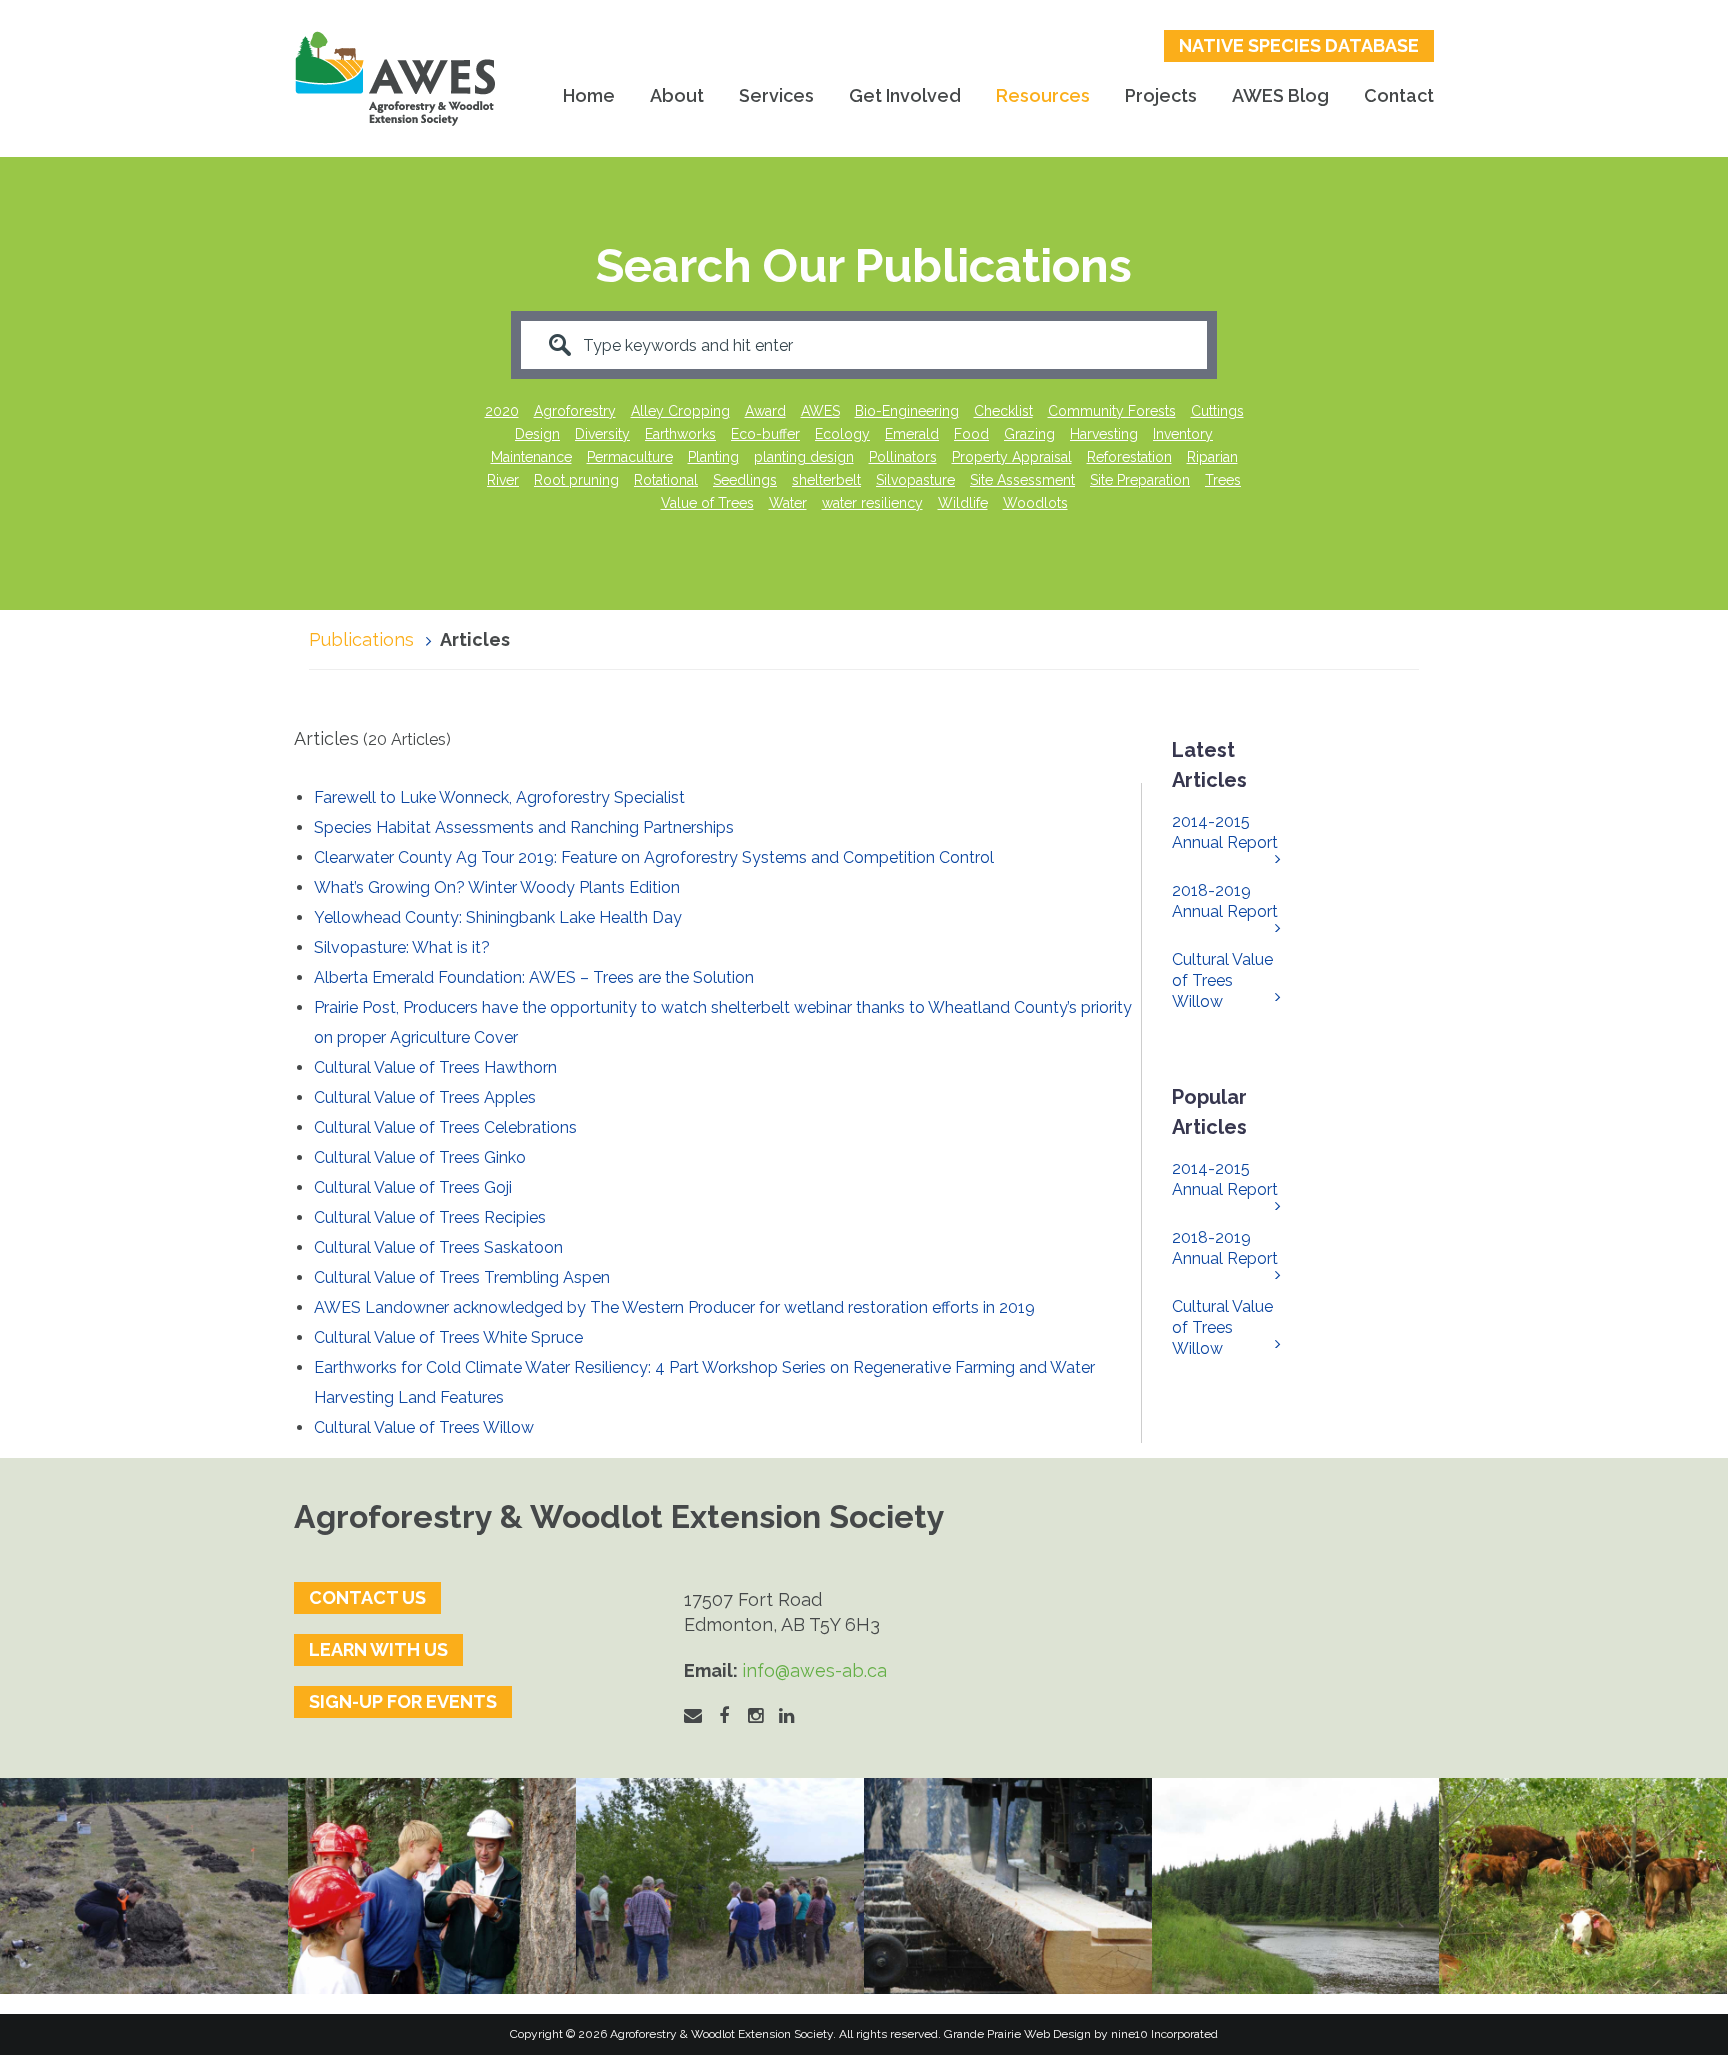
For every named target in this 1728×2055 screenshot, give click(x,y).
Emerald (912, 434)
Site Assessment (1022, 480)
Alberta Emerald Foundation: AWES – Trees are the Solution (534, 977)
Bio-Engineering (907, 411)
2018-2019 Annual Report (1225, 901)
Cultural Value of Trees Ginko (420, 1157)
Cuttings (1217, 411)
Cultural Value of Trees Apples (425, 1097)
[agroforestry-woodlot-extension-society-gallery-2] (1008, 1886)
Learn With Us (378, 1649)
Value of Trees (707, 503)
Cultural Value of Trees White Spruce (448, 1337)
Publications (361, 639)
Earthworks (680, 434)
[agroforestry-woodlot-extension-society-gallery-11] (144, 1886)
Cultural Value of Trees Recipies (430, 1217)
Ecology (842, 434)
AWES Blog (1280, 95)
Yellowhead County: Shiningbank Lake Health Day (498, 917)
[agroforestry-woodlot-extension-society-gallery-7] (720, 1886)
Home (589, 95)
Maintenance (531, 457)
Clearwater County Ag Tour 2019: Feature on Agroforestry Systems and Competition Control (654, 857)
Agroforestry (575, 411)
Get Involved (905, 95)
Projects (1161, 95)
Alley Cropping (680, 411)
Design (537, 434)
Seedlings (745, 480)
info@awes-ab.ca (814, 1670)
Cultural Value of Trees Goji (413, 1187)
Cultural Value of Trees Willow (424, 1427)
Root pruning (576, 480)
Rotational (666, 480)
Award (765, 411)
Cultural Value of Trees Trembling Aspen (462, 1277)
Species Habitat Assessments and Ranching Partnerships (524, 827)
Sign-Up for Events (403, 1701)
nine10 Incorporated (1164, 2034)
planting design (804, 457)
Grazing (1029, 434)
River (503, 480)
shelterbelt (826, 480)
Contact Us (367, 1597)
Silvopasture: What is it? (402, 947)
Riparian (1212, 457)
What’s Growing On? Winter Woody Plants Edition (497, 887)
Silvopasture (915, 480)
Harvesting (1104, 434)
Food (971, 434)
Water (788, 503)
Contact (1399, 95)
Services (776, 95)
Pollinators (903, 457)
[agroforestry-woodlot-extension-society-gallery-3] (1296, 1886)
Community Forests (1112, 411)
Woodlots (1035, 503)
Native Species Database (1299, 45)
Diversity (602, 434)
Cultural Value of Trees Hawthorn (435, 1067)
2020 (502, 411)
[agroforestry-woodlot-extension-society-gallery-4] (1583, 1886)
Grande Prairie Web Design (1017, 2034)
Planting (713, 457)
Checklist (1003, 411)
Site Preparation (1140, 480)
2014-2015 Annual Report (1225, 832)
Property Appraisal (1012, 457)
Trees (1223, 480)
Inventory (1183, 434)
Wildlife (963, 503)
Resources (1043, 95)
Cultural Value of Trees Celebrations (445, 1127)
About (677, 95)
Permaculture (630, 457)
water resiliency (872, 503)
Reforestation (1129, 457)
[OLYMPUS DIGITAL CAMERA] (432, 1886)
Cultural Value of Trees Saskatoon (438, 1247)
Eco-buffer (765, 434)
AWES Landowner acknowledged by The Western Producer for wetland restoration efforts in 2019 (674, 1307)
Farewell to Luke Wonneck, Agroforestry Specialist (499, 797)
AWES (820, 411)
